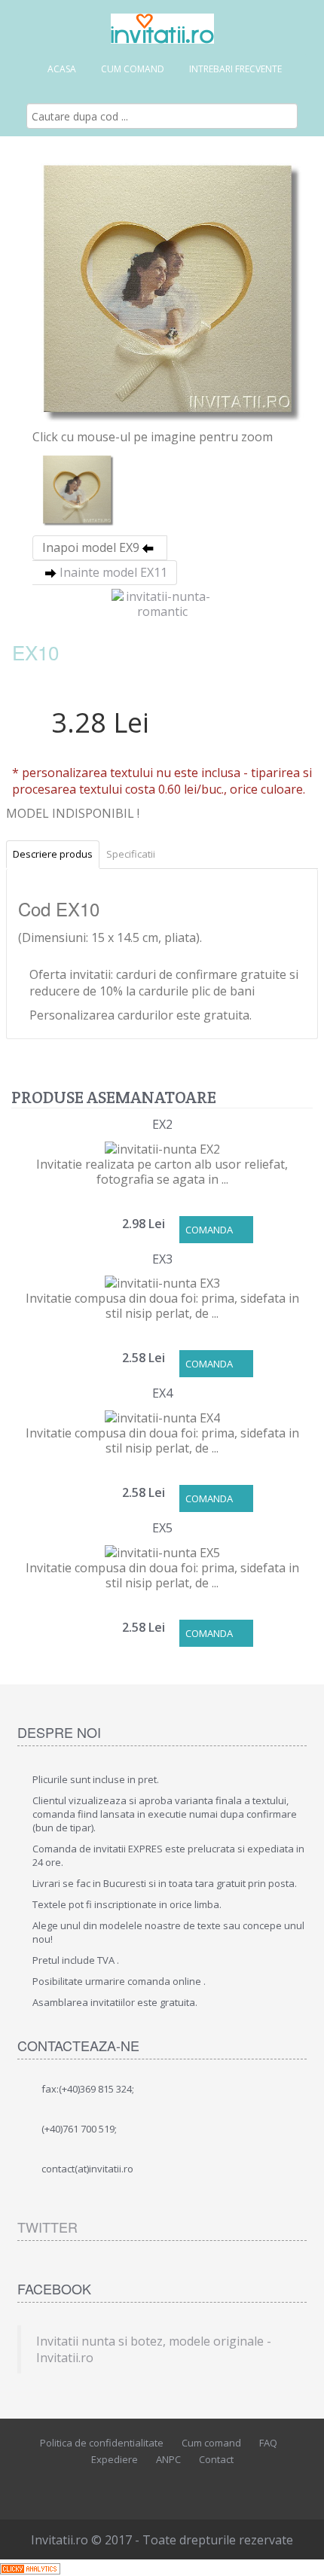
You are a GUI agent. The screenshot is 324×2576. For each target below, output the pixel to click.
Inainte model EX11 (113, 572)
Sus (298, 2553)
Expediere (115, 2459)
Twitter (47, 2227)
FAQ (268, 2443)
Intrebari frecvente (235, 69)
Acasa (62, 69)
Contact (216, 2459)
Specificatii (131, 854)
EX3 (162, 1259)
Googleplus (192, 2486)
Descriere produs (53, 854)
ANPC (168, 2459)
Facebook (124, 2486)
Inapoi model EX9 (91, 547)
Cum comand (133, 69)
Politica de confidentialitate (102, 2443)
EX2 (162, 1124)
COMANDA (209, 1230)
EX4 (162, 1393)
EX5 (162, 1528)
